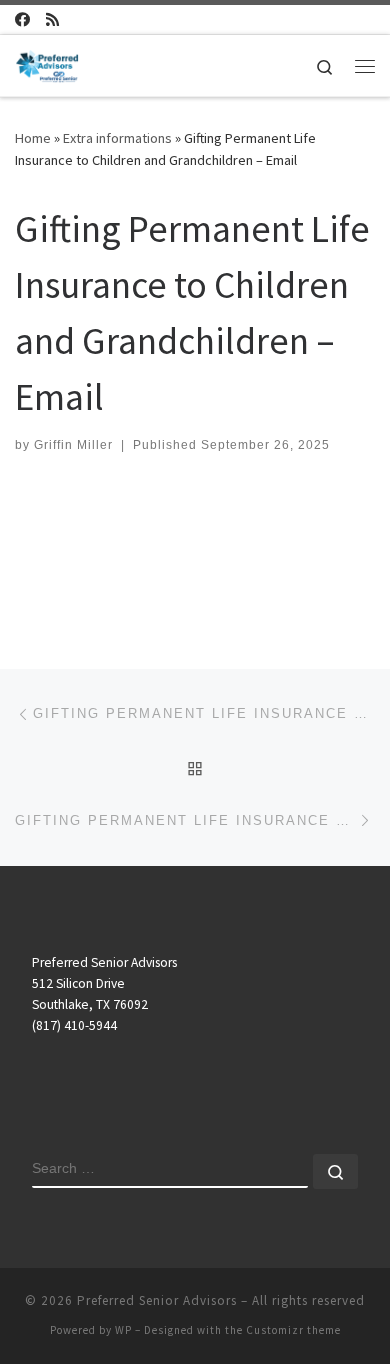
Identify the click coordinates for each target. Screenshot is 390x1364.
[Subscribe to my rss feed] (52, 19)
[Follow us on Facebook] (22, 19)
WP (123, 1330)
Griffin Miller (73, 445)
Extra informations (117, 138)
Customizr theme (293, 1330)
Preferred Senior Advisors (157, 1300)
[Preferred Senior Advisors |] (47, 63)
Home (33, 138)
